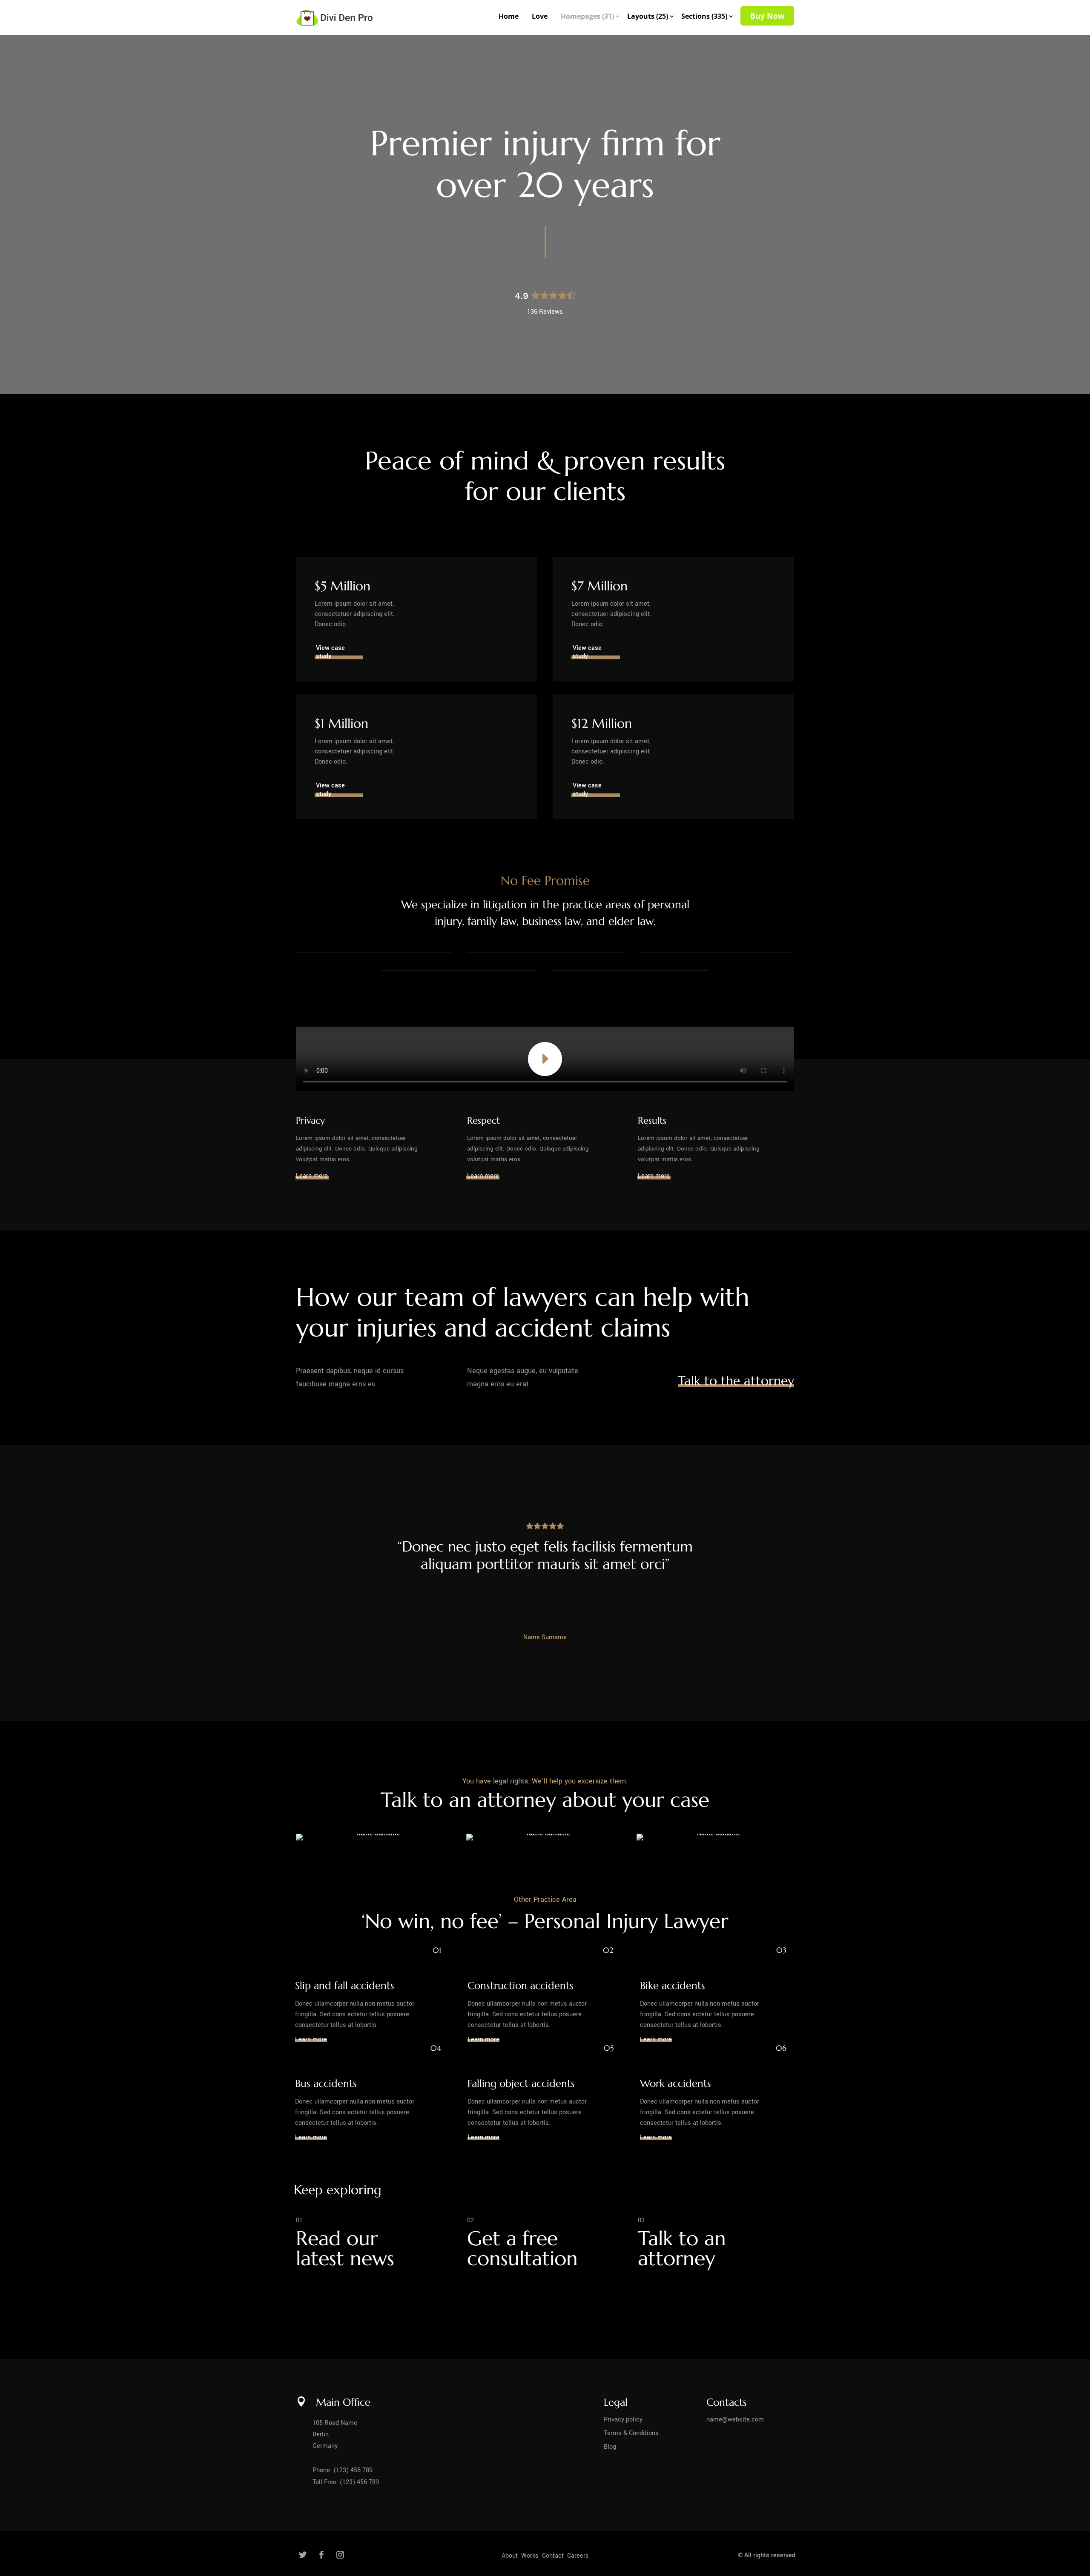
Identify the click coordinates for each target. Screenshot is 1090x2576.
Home (509, 16)
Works (531, 2556)
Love (540, 16)
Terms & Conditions (631, 2433)
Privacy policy (623, 2420)
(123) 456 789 (353, 2470)
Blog (610, 2447)
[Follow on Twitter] (303, 2555)
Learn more (312, 1176)
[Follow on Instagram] (340, 2555)
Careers (578, 2556)
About (511, 2556)
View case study (330, 652)
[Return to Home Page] (334, 13)
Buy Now (767, 16)
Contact (554, 2556)
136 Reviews (545, 312)
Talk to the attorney (736, 1381)
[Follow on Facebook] (321, 2555)
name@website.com (735, 2420)
